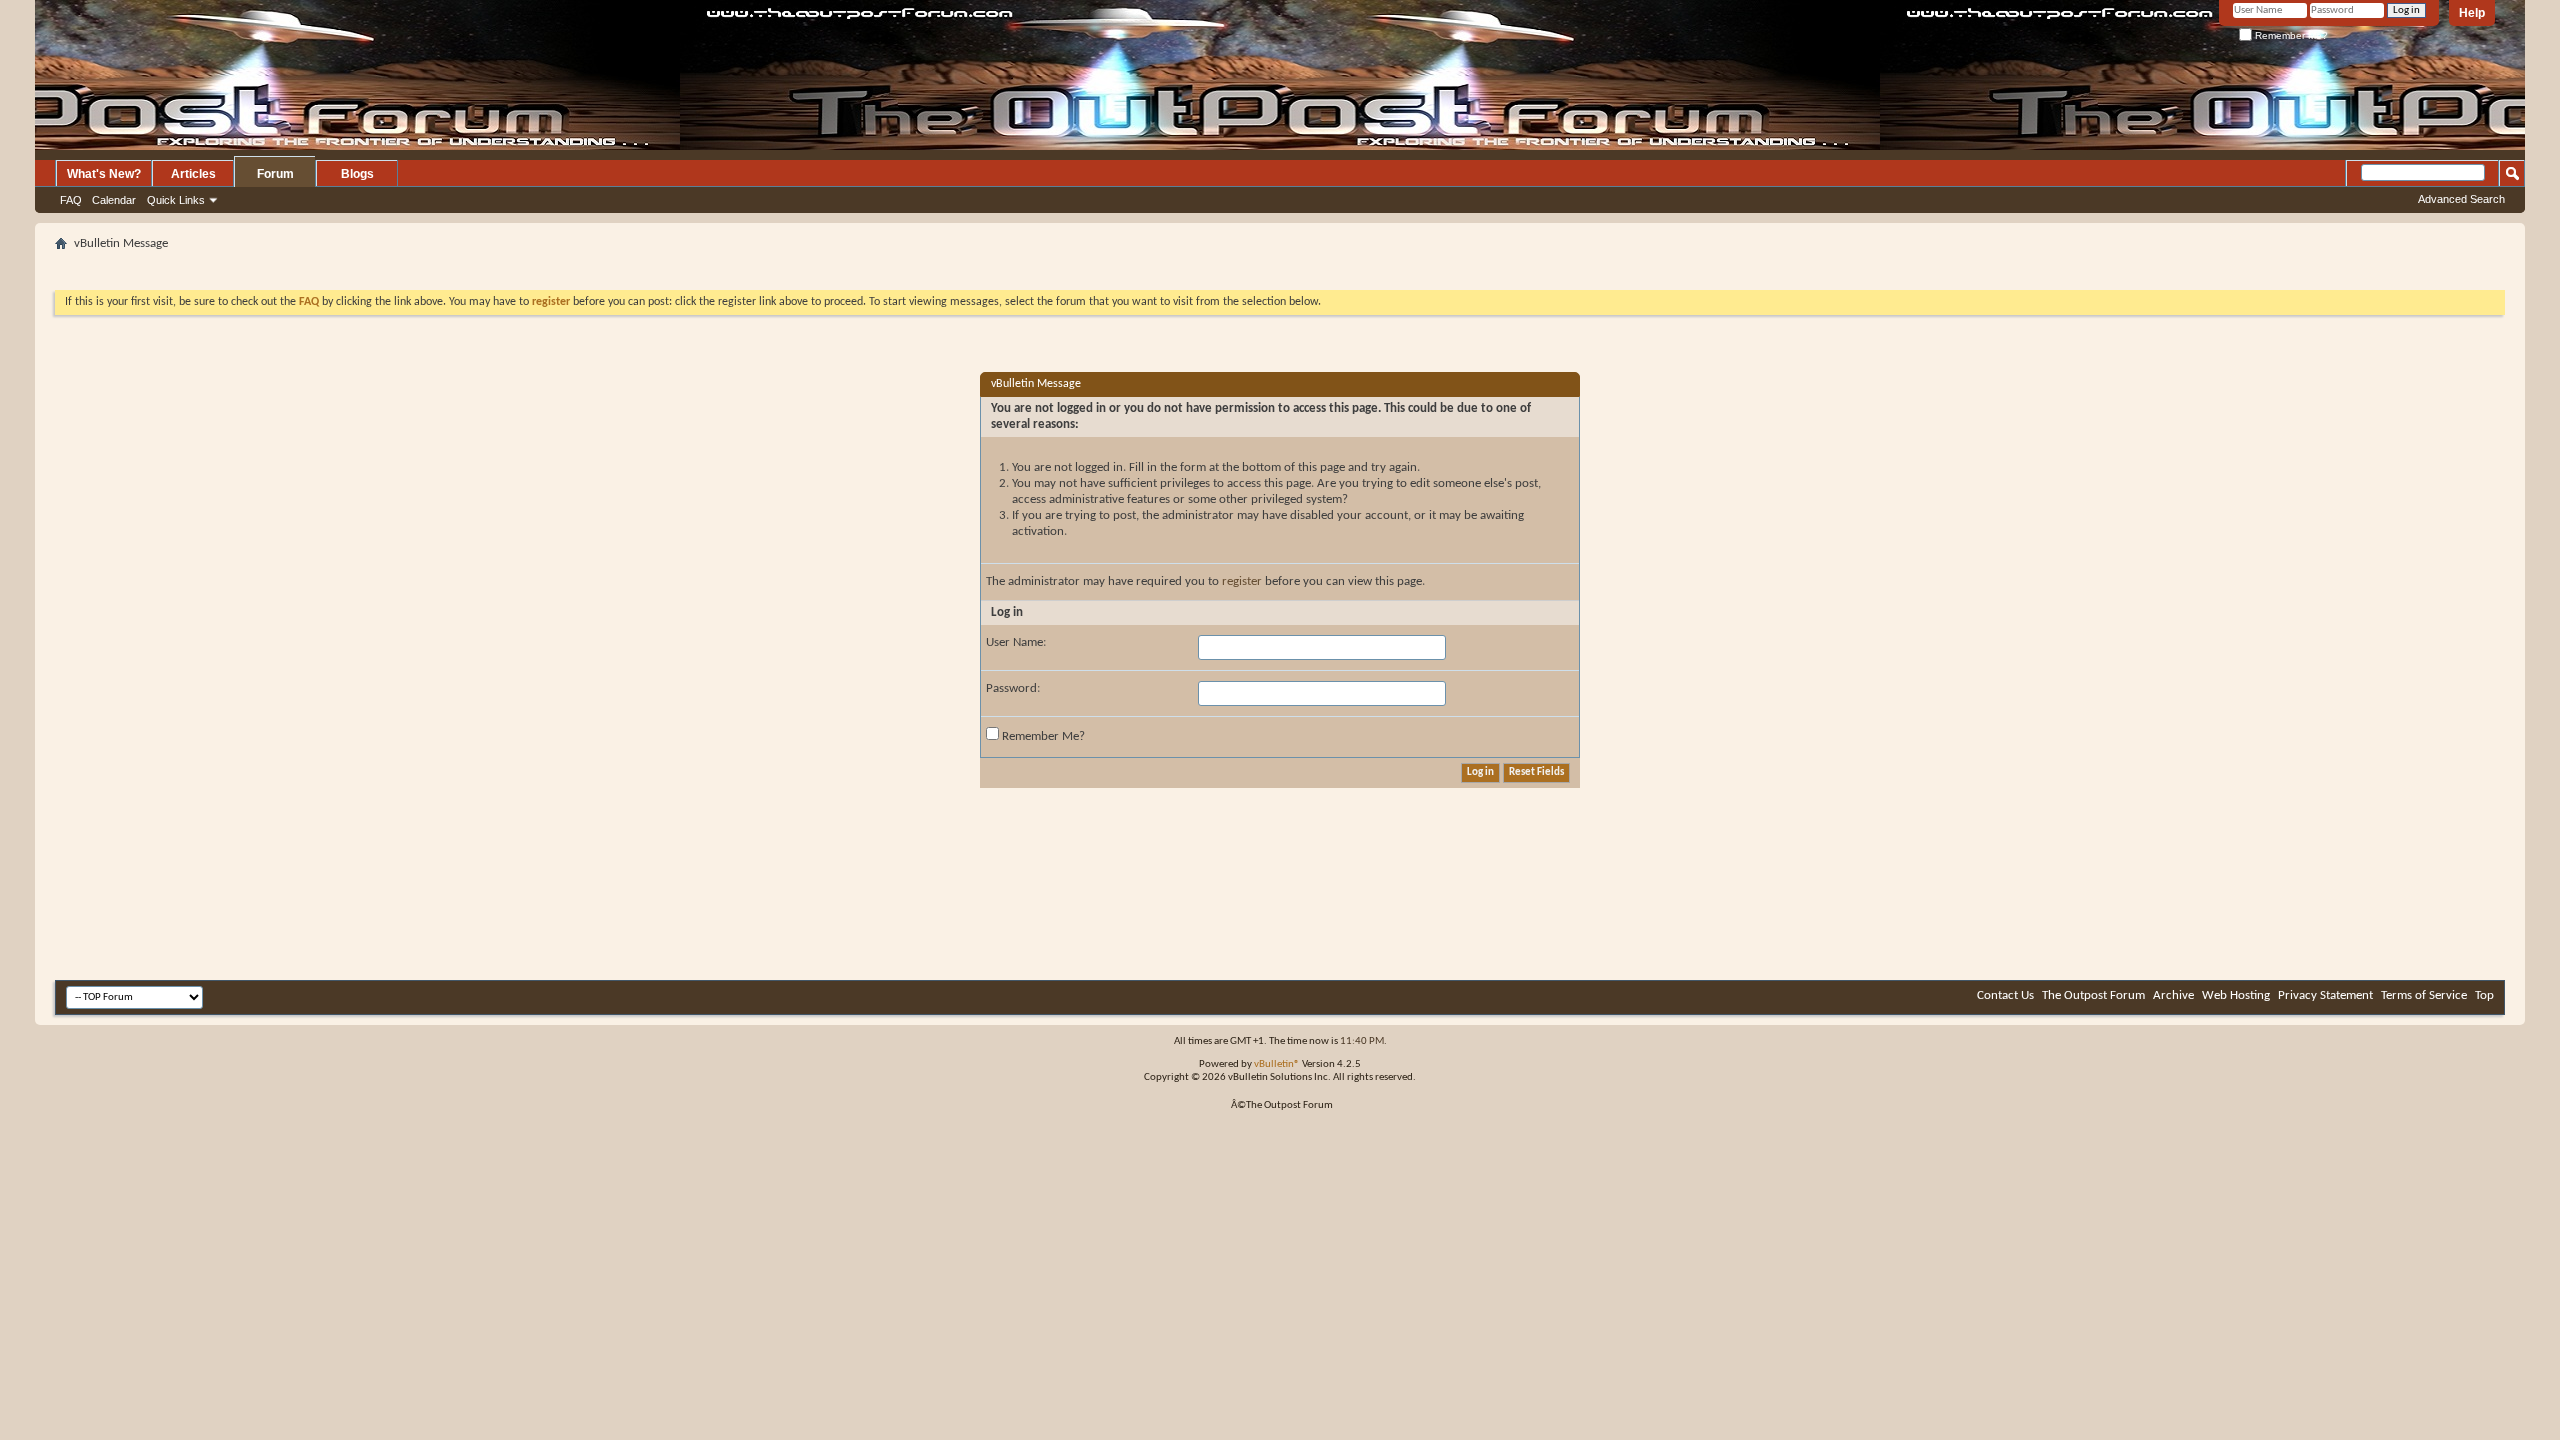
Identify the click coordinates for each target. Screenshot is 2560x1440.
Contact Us (2005, 995)
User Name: (1016, 642)
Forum (275, 174)
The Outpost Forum (2093, 995)
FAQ (71, 200)
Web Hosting (2236, 995)
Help (2472, 13)
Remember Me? (2290, 35)
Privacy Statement (2325, 995)
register (1242, 581)
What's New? (104, 174)
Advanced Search (2461, 199)
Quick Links (176, 200)
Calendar (114, 200)
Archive (2173, 995)
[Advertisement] (1280, 264)
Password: (1013, 688)
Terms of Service (2424, 995)
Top (2484, 995)
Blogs (357, 174)
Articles (193, 174)
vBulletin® (1277, 1064)
